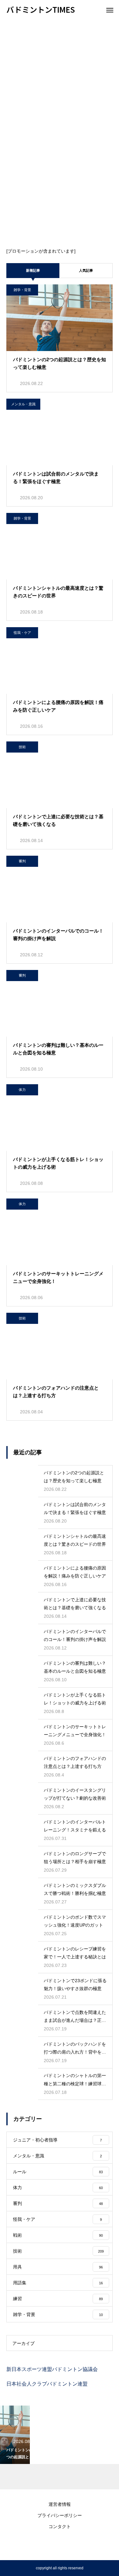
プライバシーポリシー (60, 2515)
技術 (22, 747)
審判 (22, 861)
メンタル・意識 (23, 404)
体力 (22, 1090)
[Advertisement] (60, 82)
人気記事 (86, 270)
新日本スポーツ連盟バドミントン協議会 (52, 2369)
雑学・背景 (22, 290)
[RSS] (60, 2544)
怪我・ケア (22, 633)
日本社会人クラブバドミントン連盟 (47, 2384)
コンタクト (60, 2526)
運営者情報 (60, 2504)
